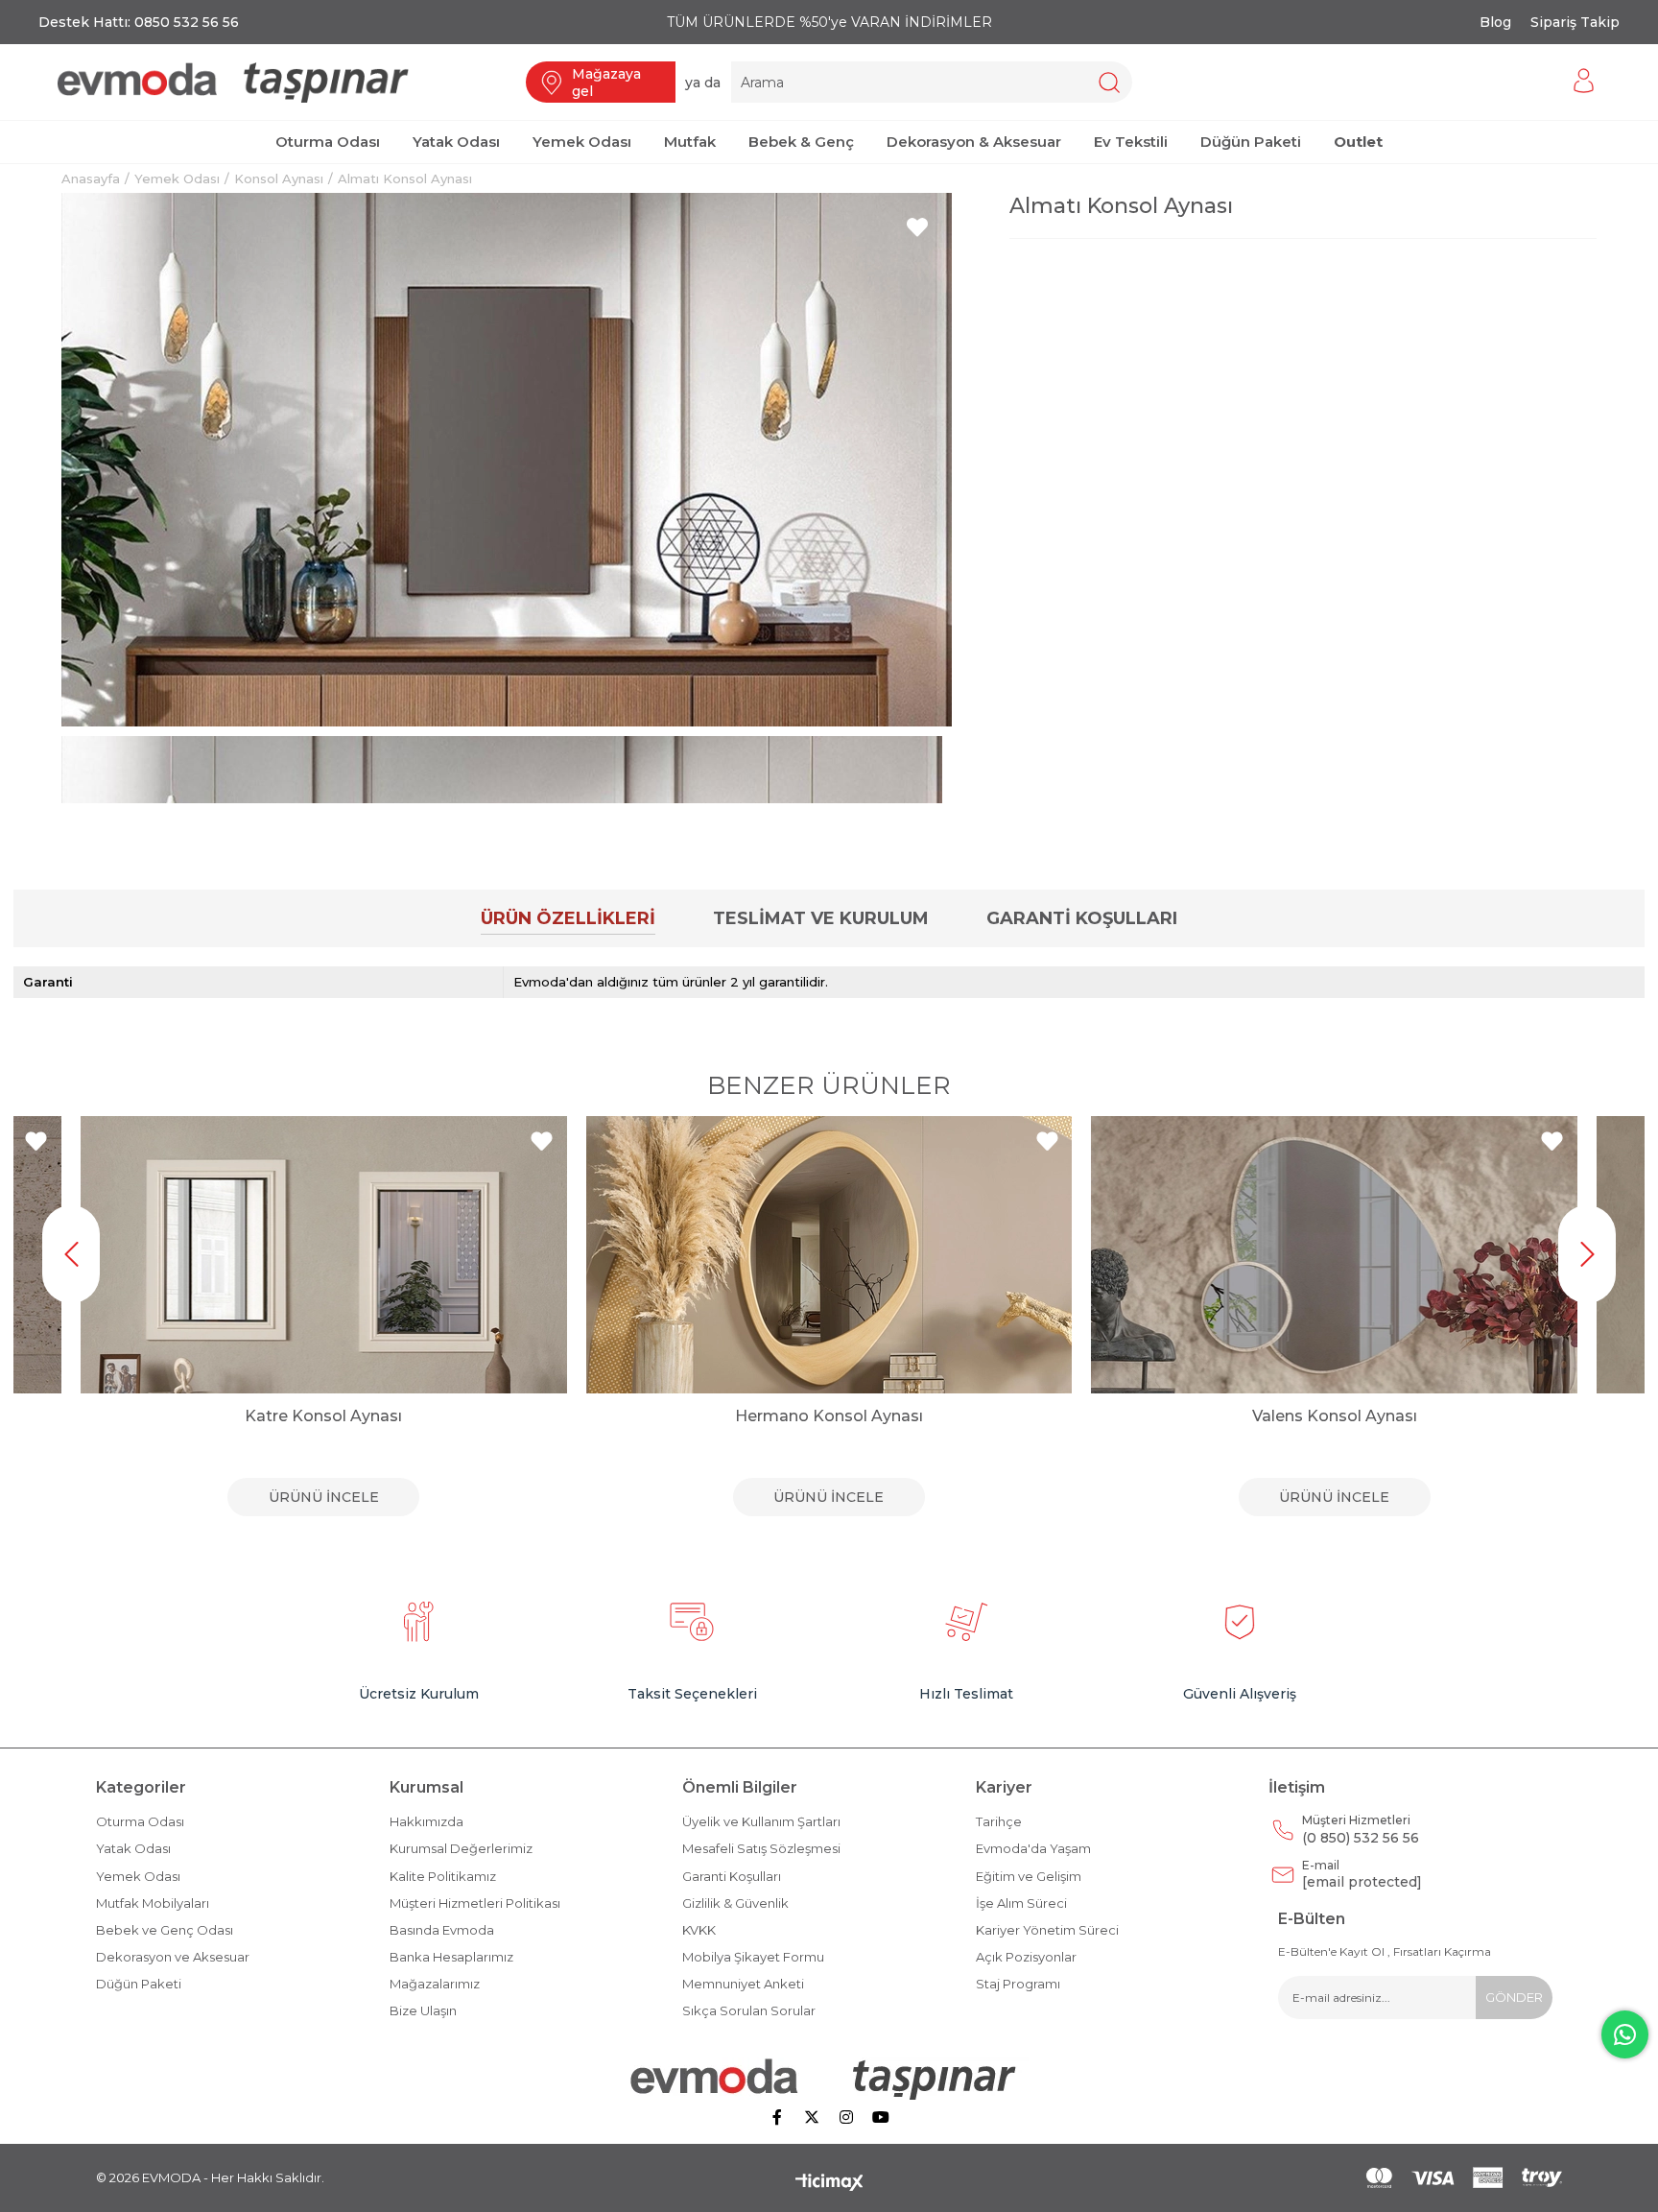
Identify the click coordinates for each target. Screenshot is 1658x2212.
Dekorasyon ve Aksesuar (173, 1957)
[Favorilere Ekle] (917, 227)
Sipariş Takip (1575, 22)
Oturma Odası (140, 1821)
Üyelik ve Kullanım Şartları (761, 1821)
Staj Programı (1018, 1984)
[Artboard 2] (829, 2079)
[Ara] (1109, 82)
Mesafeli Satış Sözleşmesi (761, 1848)
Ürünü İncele (324, 1497)
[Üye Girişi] (1584, 82)
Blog (1495, 22)
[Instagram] (846, 2117)
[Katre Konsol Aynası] (324, 1255)
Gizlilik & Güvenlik (735, 1903)
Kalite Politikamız (443, 1876)
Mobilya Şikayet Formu (753, 1957)
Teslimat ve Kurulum (821, 918)
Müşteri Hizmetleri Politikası (475, 1903)
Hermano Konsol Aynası (829, 1416)
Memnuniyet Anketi (743, 1984)
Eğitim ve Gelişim (1029, 1876)
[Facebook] (777, 2117)
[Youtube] (881, 2117)
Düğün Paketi (139, 1984)
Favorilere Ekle (36, 1142)
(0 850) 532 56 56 (1361, 1830)
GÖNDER (1514, 1997)
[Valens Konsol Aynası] (1334, 1255)
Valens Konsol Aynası (1335, 1416)
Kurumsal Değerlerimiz (461, 1848)
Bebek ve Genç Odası (165, 1930)
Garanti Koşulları (1082, 918)
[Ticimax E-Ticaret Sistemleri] (829, 2184)
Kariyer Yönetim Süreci (1047, 1930)
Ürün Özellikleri (568, 918)
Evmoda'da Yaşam (1033, 1848)
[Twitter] (812, 2117)
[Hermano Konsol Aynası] (829, 1255)
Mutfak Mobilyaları (153, 1903)
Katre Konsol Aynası (323, 1416)
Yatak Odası (133, 1848)
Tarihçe (999, 1821)
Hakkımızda (426, 1821)
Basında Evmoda (442, 1930)
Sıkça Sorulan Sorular (749, 2010)
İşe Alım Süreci (1021, 1903)
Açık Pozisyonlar (1026, 1957)
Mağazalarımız (435, 1984)
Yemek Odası (138, 1876)
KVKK (699, 1930)
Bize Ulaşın (423, 2010)
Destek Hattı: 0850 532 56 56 (139, 22)
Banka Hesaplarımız (451, 1957)
